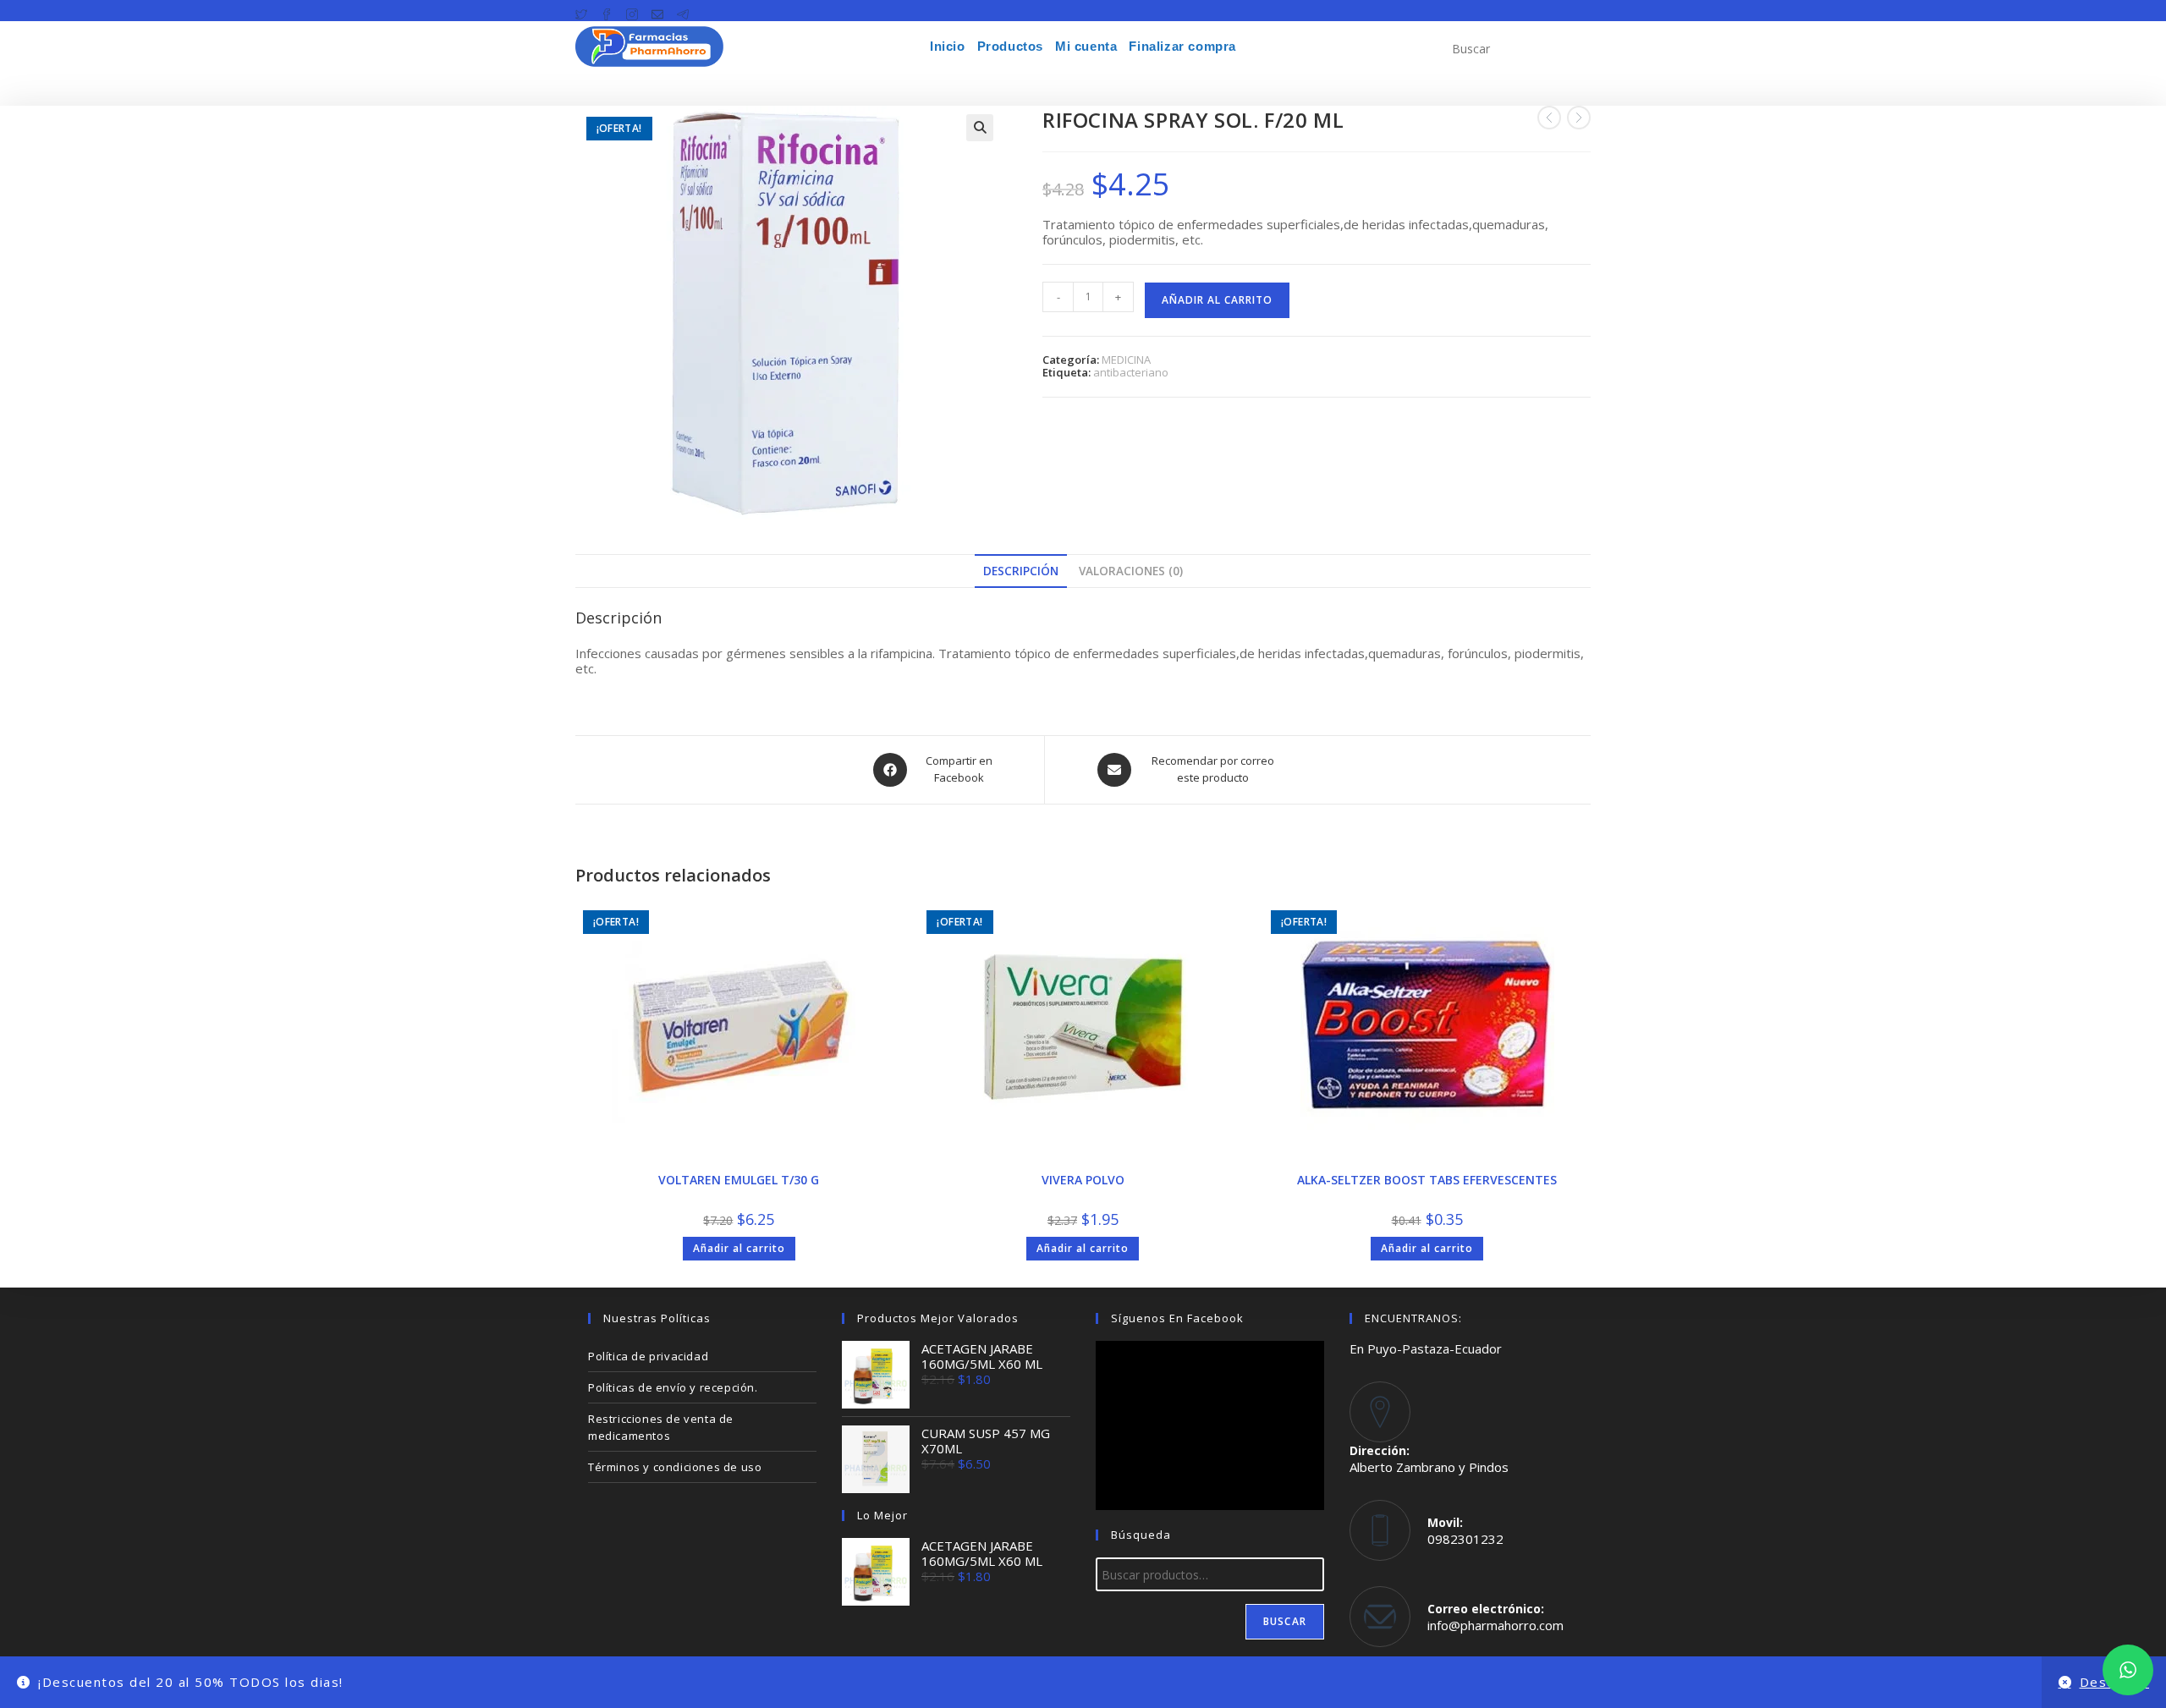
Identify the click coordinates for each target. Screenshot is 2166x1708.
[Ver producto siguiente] (1579, 118)
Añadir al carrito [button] (739, 1248)
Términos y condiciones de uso (675, 1467)
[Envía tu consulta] (1574, 47)
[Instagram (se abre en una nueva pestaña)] (632, 11)
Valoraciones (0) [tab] (1131, 571)
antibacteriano (1131, 372)
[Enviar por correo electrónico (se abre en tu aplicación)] (657, 11)
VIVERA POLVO (1083, 1180)
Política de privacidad (648, 1356)
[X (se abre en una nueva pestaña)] (585, 11)
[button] (980, 128)
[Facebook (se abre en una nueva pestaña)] (607, 11)
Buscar (1285, 1621)
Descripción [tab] (1021, 571)
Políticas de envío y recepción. (673, 1387)
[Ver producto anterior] (1549, 118)
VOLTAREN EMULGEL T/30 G (739, 1180)
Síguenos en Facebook (1177, 1318)
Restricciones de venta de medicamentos (661, 1427)
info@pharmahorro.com (1495, 1625)
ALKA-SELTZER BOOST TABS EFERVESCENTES (1427, 1180)
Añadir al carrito (1217, 300)
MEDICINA (1126, 360)
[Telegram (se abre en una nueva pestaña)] (683, 11)
